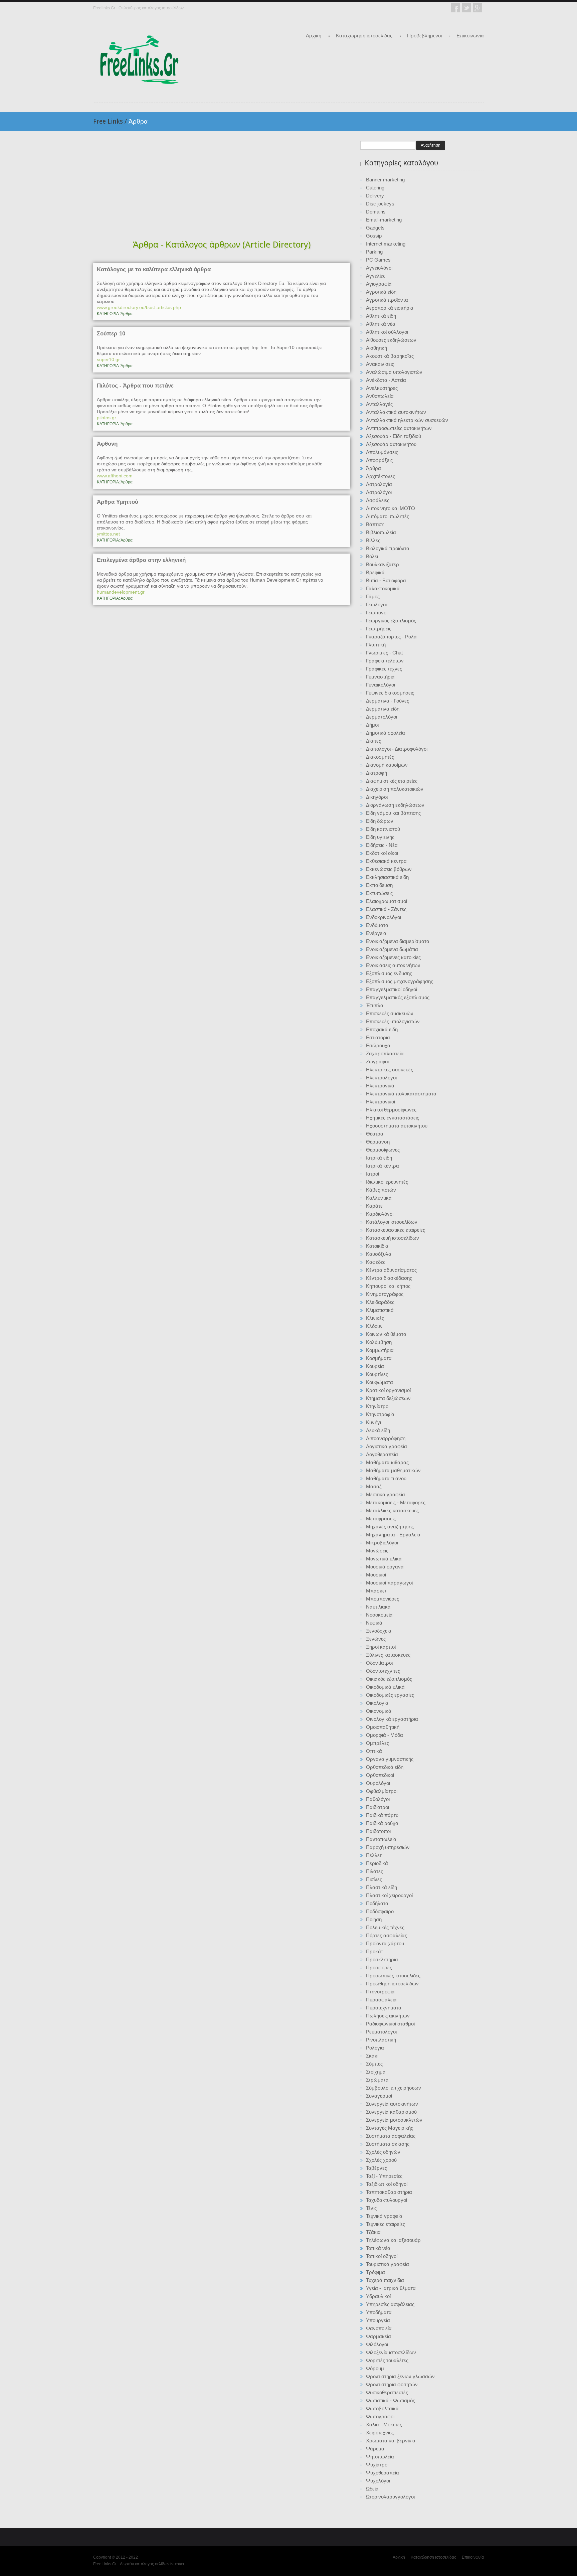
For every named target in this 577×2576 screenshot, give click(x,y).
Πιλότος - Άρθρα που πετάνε (135, 386)
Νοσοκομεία (379, 1615)
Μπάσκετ (376, 1591)
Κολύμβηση (379, 1342)
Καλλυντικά (379, 1198)
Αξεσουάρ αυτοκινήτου (391, 444)
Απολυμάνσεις (382, 452)
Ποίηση (374, 1919)
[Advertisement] (222, 186)
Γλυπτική (376, 645)
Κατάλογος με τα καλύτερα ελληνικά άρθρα (154, 270)
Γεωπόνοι (377, 613)
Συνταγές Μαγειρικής (390, 2128)
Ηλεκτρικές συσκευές (390, 1070)
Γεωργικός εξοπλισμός (391, 621)
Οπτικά (374, 1751)
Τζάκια (373, 2232)
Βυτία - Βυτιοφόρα (386, 580)
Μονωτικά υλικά (384, 1559)
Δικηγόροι (377, 797)
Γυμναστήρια (380, 677)
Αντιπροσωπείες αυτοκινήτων (399, 428)
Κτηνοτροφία (380, 1414)
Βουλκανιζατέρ (382, 564)
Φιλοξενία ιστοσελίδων (391, 2352)
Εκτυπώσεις (379, 893)
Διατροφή (376, 773)
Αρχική (314, 36)
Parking (374, 252)
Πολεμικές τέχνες (385, 1927)
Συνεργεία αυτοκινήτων (392, 2104)
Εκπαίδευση (379, 885)
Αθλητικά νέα (381, 324)
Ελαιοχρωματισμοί (387, 901)
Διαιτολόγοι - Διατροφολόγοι (397, 749)
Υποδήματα (379, 2312)
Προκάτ (374, 1951)
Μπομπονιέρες (382, 1599)
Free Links (110, 121)
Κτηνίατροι (378, 1406)
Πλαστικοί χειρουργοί (389, 1895)
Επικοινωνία (470, 36)
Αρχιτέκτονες (380, 476)
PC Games (378, 260)
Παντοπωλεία (381, 1839)
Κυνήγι (373, 1422)
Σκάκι (372, 2056)
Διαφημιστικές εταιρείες (392, 781)
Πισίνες (374, 1879)
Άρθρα (373, 468)
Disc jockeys (380, 204)
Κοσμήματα (379, 1358)
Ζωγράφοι (377, 1062)
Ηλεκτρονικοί (380, 1102)
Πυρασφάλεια (381, 2000)
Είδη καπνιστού (383, 829)
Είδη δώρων (380, 821)
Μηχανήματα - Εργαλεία (393, 1535)
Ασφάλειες (378, 500)
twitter (466, 8)
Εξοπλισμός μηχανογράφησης (400, 981)
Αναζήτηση (431, 145)
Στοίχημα (376, 2072)
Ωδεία (372, 2489)
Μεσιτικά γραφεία (386, 1494)
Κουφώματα (379, 1382)
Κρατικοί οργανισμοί (388, 1390)
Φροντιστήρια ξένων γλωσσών (400, 2376)
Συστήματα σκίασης (388, 2144)
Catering (375, 188)
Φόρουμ (375, 2368)
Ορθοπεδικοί (380, 1775)
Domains (376, 212)
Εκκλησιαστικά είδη (387, 877)
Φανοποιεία (379, 2328)
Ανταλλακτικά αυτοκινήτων (396, 412)
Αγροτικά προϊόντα (387, 300)
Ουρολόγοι (378, 1783)
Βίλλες (373, 540)
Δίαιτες (373, 741)
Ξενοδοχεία (379, 1631)
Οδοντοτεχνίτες (383, 1671)
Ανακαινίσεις (380, 364)
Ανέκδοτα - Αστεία (386, 380)
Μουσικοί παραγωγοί (389, 1583)
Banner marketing (385, 180)
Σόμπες (374, 2064)
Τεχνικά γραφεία (384, 2216)
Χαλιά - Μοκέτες (384, 2425)
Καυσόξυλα (379, 1254)
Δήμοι (372, 725)
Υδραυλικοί (378, 2296)
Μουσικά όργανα (385, 1567)
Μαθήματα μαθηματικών (393, 1470)
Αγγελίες (376, 276)
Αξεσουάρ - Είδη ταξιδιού (394, 436)
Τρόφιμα (375, 2272)
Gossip (374, 236)
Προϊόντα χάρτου (385, 1943)
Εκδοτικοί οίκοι (382, 853)
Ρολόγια (375, 2048)
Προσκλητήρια (382, 1959)
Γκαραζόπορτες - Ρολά (391, 637)
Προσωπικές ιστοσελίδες (393, 1976)
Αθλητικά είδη (381, 316)
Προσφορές (379, 1967)
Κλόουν (374, 1326)
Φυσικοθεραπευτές (387, 2392)
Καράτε (374, 1206)
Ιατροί (372, 1174)
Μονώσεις (377, 1551)
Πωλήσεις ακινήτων (388, 2016)
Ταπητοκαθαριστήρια (389, 2192)
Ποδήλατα (377, 1903)
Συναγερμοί (379, 2096)
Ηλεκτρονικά (380, 1086)
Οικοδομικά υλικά (385, 1687)
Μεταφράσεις (381, 1519)
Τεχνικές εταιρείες (386, 2224)
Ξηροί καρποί (381, 1647)
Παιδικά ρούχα (382, 1823)
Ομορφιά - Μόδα (384, 1735)
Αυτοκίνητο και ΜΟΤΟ (391, 508)
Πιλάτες (374, 1871)
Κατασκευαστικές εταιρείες (396, 1230)
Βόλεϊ (372, 556)
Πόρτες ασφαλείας (387, 1935)
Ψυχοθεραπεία (382, 2473)
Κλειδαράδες (380, 1302)
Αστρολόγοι (379, 492)
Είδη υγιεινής (380, 837)
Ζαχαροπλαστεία (385, 1053)
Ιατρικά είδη (379, 1158)
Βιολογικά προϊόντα (388, 548)
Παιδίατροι (377, 1807)
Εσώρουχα (378, 1045)
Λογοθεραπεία (382, 1454)
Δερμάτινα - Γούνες (388, 701)
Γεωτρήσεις (379, 629)
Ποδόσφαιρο (380, 1911)
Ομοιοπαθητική (383, 1727)
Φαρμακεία (378, 2336)
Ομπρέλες (377, 1743)
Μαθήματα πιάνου (386, 1478)
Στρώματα (377, 2080)
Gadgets (375, 228)
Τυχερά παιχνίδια (385, 2280)
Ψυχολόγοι (378, 2481)
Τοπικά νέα (378, 2248)
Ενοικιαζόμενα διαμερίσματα (398, 941)
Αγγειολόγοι (379, 268)
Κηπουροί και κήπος (388, 1286)
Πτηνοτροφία (380, 1992)
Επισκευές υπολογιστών (393, 1021)
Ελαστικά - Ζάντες (386, 909)
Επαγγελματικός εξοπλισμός (398, 997)
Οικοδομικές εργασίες (390, 1695)
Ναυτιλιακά (378, 1607)
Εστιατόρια (378, 1037)
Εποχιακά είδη (382, 1029)
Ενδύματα (377, 925)
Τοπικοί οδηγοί (382, 2256)
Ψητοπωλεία (380, 2457)
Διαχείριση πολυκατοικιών (395, 789)
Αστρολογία (379, 484)
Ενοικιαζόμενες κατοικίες (393, 957)
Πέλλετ (374, 1855)
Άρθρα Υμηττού (118, 502)
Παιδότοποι (378, 1831)
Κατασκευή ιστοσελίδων (393, 1238)
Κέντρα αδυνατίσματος (391, 1270)
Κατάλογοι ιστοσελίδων (392, 1222)
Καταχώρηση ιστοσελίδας (364, 36)
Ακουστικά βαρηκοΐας (390, 356)
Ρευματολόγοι (381, 2032)
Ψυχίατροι (377, 2465)
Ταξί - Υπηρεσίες (384, 2176)
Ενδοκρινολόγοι (383, 917)
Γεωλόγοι (376, 604)
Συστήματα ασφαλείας (391, 2136)
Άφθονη (107, 444)
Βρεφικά (375, 572)
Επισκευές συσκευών (390, 1013)
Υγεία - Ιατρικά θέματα (391, 2288)
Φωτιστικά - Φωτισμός (391, 2400)
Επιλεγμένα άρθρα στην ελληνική (141, 560)
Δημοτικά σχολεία (386, 733)
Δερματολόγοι (381, 717)
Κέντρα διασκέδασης (389, 1278)
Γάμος (373, 596)
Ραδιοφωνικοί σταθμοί (390, 2024)
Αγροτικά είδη (381, 292)
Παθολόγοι (378, 1799)
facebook (455, 8)
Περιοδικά (377, 1863)
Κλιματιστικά (380, 1310)
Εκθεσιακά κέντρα (386, 861)
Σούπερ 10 (111, 334)
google (477, 8)
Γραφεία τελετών (385, 661)
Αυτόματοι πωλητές (388, 516)
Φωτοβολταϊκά (382, 2408)
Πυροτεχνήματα (384, 2008)
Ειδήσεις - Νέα (382, 845)
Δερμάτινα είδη (383, 709)
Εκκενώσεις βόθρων (389, 869)
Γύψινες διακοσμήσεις (390, 693)
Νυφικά (374, 1623)
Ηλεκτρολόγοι (381, 1078)
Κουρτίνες (377, 1374)
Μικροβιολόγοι (382, 1543)
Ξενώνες (376, 1639)
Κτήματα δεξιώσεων (388, 1398)
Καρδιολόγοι (380, 1214)
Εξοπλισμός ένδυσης (389, 973)
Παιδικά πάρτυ (382, 1815)
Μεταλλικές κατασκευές (392, 1510)
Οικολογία (377, 1703)
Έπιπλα (375, 1005)
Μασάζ (374, 1486)
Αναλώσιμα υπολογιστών (394, 372)
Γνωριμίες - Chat (384, 653)
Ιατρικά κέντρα (382, 1166)
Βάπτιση (375, 524)
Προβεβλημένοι (424, 36)
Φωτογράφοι (380, 2416)
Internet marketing (386, 244)
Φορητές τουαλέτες (387, 2360)
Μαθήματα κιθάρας (387, 1462)
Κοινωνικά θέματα (386, 1334)
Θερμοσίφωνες (383, 1150)
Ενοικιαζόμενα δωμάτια (392, 949)
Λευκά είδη (378, 1430)
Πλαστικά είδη (381, 1887)
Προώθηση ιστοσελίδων (392, 1984)
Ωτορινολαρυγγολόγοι (390, 2497)
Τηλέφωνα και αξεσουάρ (393, 2240)
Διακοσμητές (380, 757)
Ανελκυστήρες (382, 388)
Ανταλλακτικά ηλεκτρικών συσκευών (407, 420)
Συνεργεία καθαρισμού (391, 2112)
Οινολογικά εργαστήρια (392, 1719)
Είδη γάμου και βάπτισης (393, 813)
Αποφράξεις (379, 460)
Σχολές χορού (381, 2160)
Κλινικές (375, 1318)
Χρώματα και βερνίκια (391, 2441)
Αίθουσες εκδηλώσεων (391, 340)
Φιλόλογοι (377, 2344)
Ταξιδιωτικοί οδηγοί (387, 2184)
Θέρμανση (378, 1142)
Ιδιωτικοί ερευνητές (387, 1182)
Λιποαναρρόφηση (386, 1438)
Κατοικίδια (377, 1246)
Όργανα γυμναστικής (390, 1759)
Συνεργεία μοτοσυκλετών (394, 2120)
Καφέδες (376, 1262)
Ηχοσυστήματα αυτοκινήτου (397, 1126)
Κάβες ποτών (381, 1190)
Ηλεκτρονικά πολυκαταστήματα (401, 1094)
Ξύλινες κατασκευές (388, 1655)
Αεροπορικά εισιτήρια (390, 308)
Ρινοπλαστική (381, 2040)
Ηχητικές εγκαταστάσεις (393, 1118)
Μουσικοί (376, 1575)
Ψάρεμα (375, 2449)
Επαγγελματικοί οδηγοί (392, 989)
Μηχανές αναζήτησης (390, 1527)
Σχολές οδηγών (383, 2152)
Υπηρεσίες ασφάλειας (390, 2304)
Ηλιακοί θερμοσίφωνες (391, 1110)
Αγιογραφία (379, 284)
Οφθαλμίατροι (382, 1791)
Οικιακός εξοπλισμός (389, 1679)
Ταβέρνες (376, 2168)
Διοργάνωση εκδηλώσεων (395, 805)
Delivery (375, 196)
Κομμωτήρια (380, 1350)
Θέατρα (375, 1134)
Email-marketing (384, 220)
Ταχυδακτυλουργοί (387, 2200)
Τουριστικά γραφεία (388, 2264)
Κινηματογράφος (385, 1294)
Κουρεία (375, 1366)
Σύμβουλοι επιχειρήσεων (394, 2088)
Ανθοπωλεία (380, 396)
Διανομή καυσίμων (387, 765)
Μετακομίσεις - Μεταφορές (396, 1502)
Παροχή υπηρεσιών (388, 1847)
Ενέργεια (376, 933)
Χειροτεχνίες (380, 2433)
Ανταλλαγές (379, 404)
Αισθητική (376, 348)
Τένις (371, 2208)
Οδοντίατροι (379, 1663)
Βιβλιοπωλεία (381, 532)
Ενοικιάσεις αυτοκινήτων (393, 965)
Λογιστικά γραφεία (387, 1446)
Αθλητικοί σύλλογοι (387, 332)
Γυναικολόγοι (380, 685)
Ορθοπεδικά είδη (385, 1767)
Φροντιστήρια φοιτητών (392, 2384)
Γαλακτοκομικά (383, 588)
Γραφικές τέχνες (384, 669)
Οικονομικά (379, 1711)
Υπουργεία (378, 2320)
